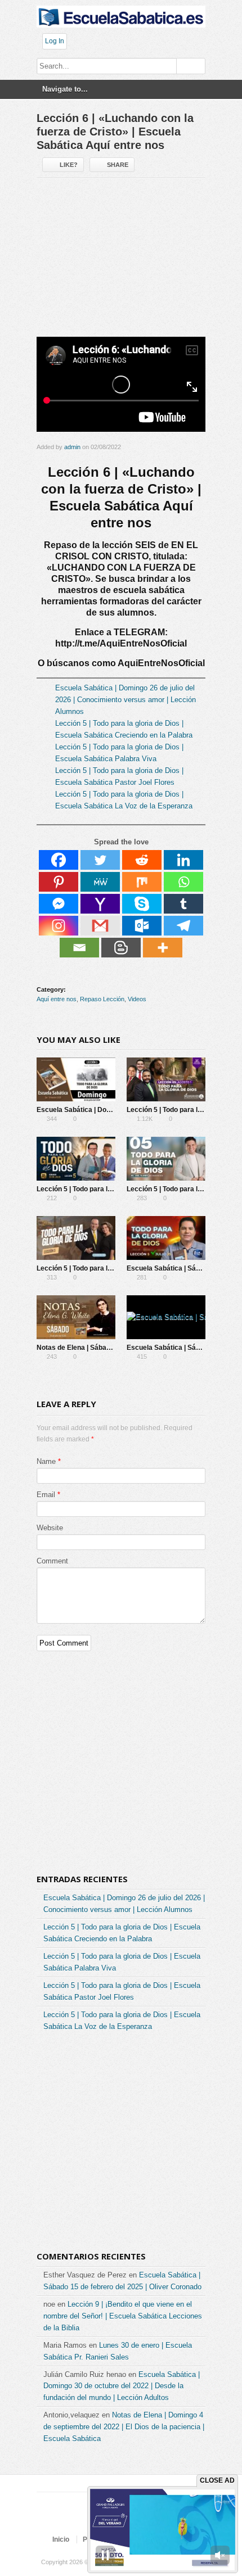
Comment (52, 1561)
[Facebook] (59, 860)
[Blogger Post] (121, 948)
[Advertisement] (121, 262)
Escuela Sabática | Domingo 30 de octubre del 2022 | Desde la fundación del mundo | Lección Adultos (122, 2386)
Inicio (61, 2539)
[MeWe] (100, 882)
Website (50, 1528)
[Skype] (142, 904)
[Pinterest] (59, 882)
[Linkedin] (183, 860)
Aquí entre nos (57, 999)
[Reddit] (142, 860)
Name (46, 1461)
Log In (55, 41)
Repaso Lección (102, 999)
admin (72, 447)
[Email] (79, 948)
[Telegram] (183, 926)
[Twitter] (100, 860)
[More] (163, 948)
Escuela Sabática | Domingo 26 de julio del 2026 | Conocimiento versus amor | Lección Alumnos (126, 700)
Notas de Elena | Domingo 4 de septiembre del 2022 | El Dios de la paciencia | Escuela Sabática (124, 2427)
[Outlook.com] (142, 926)
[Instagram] (59, 926)
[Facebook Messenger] (59, 904)
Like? (69, 165)
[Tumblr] (183, 904)
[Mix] (142, 882)
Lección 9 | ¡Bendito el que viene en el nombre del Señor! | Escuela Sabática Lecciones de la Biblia (123, 2316)
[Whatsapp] (183, 882)
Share (118, 165)
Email (46, 1495)
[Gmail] (100, 926)
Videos (137, 999)
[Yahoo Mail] (100, 904)
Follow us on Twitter (83, 2519)
